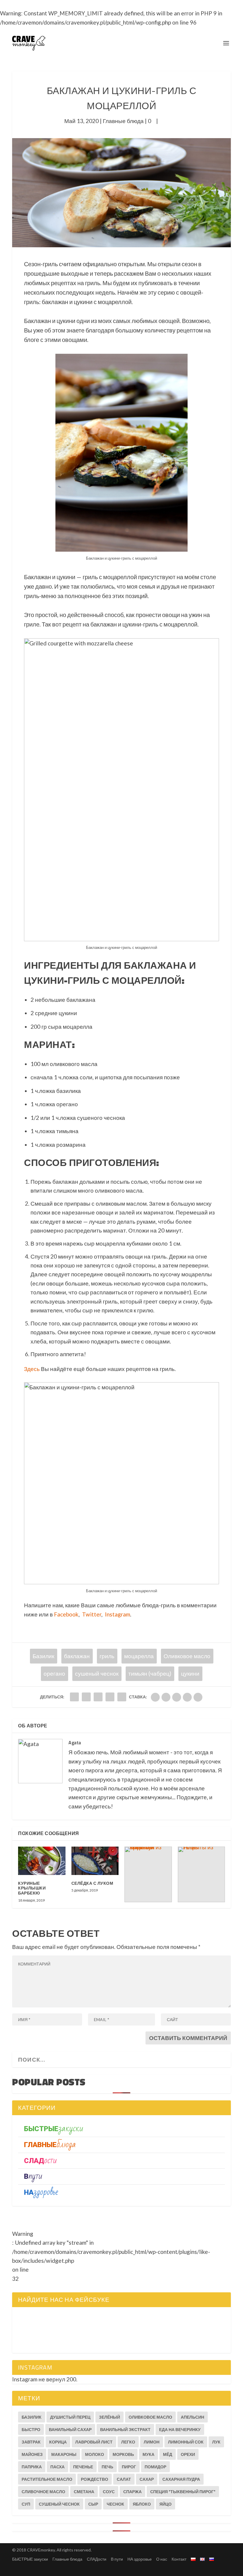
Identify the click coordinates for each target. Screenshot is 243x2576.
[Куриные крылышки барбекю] (42, 1861)
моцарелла (139, 1656)
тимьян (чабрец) (150, 1673)
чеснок (115, 2504)
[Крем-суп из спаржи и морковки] (148, 1874)
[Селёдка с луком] (95, 1861)
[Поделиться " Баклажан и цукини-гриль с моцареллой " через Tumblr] (110, 1697)
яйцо (166, 2504)
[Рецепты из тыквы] (202, 1874)
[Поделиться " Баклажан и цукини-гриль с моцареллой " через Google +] (98, 1697)
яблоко (142, 2504)
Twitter (92, 1614)
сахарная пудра (181, 2479)
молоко (95, 2454)
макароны (64, 2454)
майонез (32, 2454)
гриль (107, 1656)
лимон (152, 2442)
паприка (32, 2467)
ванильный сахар (70, 2429)
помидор (155, 2467)
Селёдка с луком (92, 1883)
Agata (75, 1742)
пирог (129, 2467)
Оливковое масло (187, 1656)
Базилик (43, 1656)
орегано (54, 1673)
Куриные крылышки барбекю (32, 1888)
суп (26, 2504)
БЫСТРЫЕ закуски (30, 2559)
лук (216, 2442)
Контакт (179, 2559)
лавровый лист (94, 2442)
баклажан (77, 1656)
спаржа (132, 2492)
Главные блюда (123, 121)
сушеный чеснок (97, 1673)
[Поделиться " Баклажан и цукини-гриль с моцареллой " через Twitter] (86, 1697)
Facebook (66, 1614)
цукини (190, 1673)
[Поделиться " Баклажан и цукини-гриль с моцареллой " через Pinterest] (122, 1697)
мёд (168, 2454)
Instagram (117, 1614)
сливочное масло (43, 2492)
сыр (93, 2504)
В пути (117, 2559)
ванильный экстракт (125, 2429)
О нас (162, 2559)
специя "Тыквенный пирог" (183, 2492)
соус (109, 2492)
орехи (188, 2454)
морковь (123, 2454)
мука (148, 2454)
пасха (57, 2467)
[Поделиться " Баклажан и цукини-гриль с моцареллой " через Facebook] (74, 1697)
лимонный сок (186, 2442)
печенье (83, 2467)
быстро (31, 2429)
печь (107, 2467)
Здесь (32, 1369)
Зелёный (109, 2417)
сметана (84, 2492)
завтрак (31, 2442)
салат (124, 2479)
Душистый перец (70, 2417)
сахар (147, 2479)
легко (128, 2442)
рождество (95, 2479)
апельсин (192, 2417)
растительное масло (47, 2479)
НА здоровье (140, 2559)
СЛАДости (97, 2559)
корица (58, 2442)
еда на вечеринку (180, 2429)
